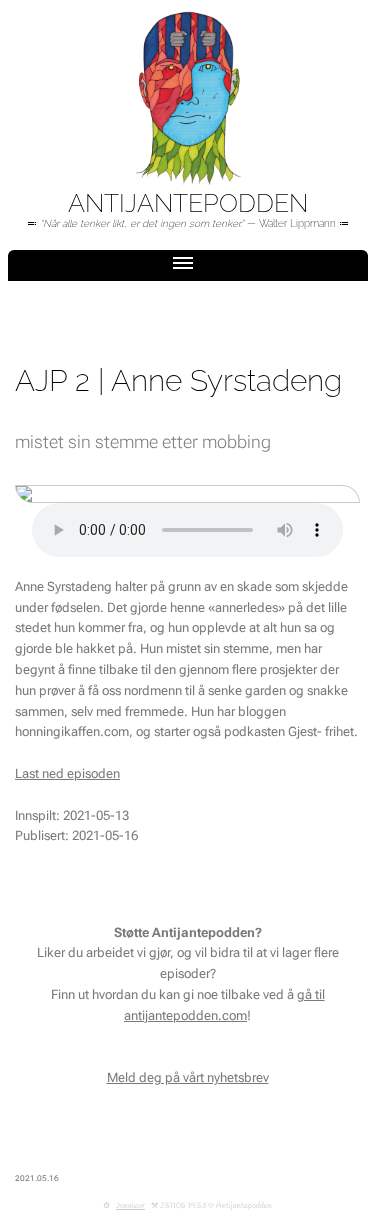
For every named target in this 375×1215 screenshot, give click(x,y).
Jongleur (130, 1206)
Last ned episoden (67, 773)
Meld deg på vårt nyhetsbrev (188, 1077)
